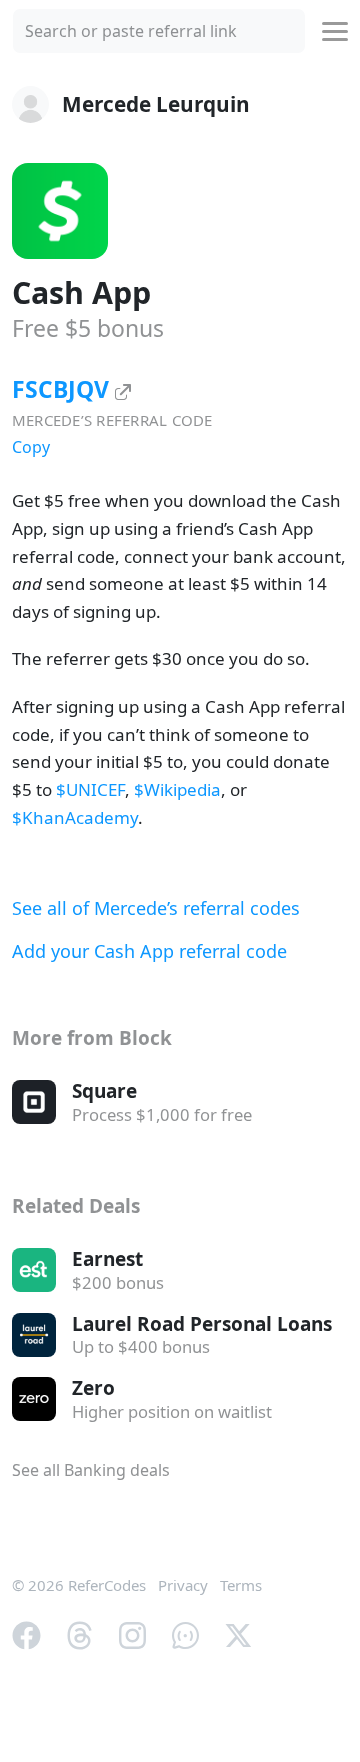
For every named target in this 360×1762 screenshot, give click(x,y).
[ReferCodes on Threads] (79, 1633)
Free (88, 328)
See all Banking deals (91, 1470)
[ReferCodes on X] (238, 1633)
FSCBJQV (63, 389)
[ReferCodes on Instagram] (132, 1633)
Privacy (183, 1585)
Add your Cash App (149, 951)
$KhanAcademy (75, 817)
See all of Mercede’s (156, 908)
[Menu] (335, 31)
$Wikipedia (177, 789)
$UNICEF (90, 789)
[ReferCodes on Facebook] (26, 1633)
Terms (241, 1585)
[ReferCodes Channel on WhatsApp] (185, 1633)
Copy (31, 447)
